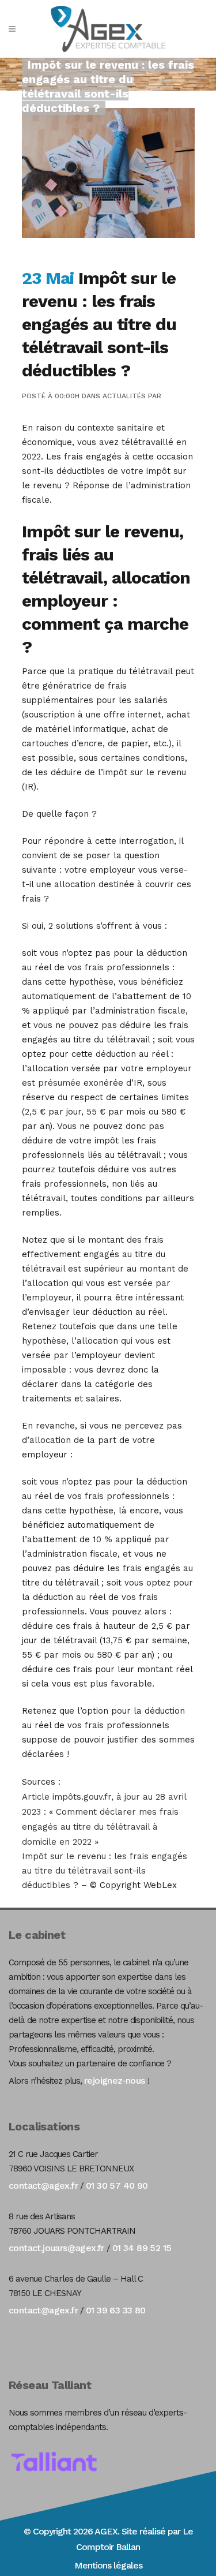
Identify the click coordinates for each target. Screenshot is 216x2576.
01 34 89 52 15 (142, 2248)
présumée (61, 1083)
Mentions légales (108, 2565)
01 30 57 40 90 (117, 2186)
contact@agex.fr (43, 2186)
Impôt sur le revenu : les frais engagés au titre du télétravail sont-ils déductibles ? (105, 1871)
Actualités (124, 396)
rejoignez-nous (115, 2080)
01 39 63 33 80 (116, 2310)
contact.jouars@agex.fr (56, 2248)
